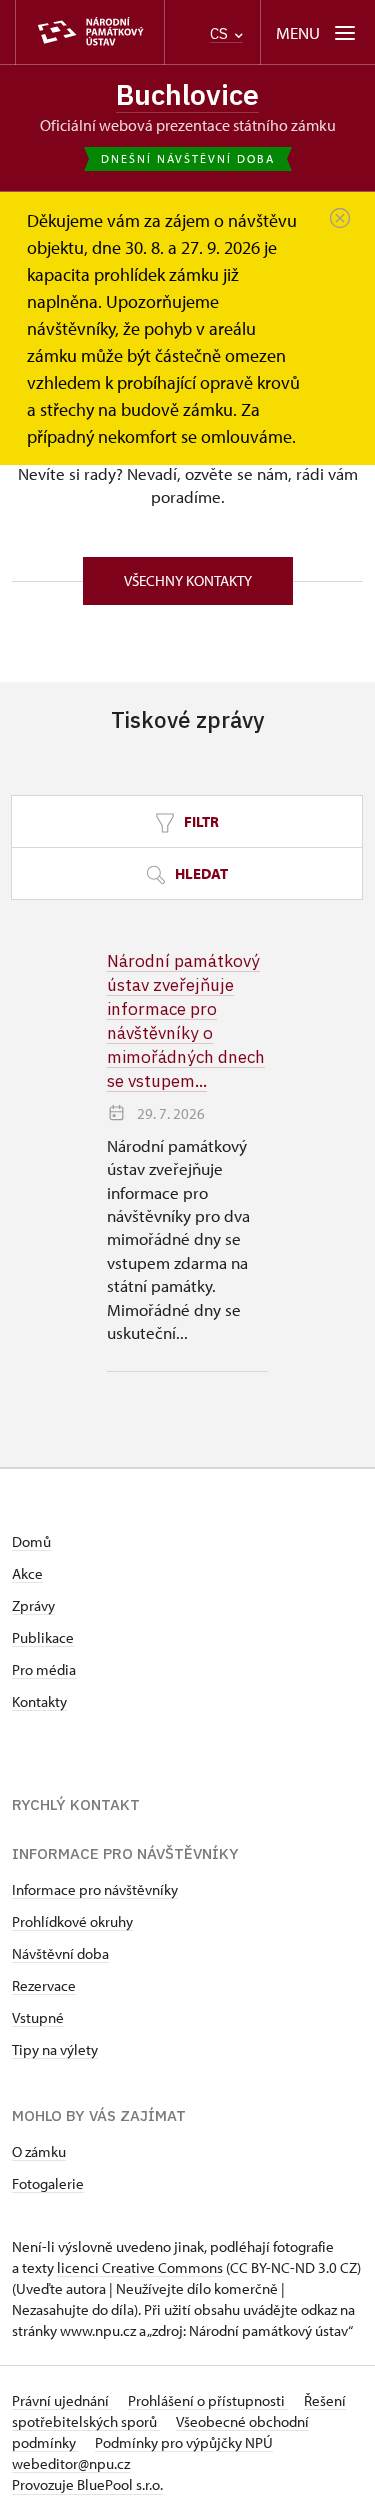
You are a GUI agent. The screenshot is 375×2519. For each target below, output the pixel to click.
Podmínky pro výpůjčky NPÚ (184, 2442)
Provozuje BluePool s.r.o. (87, 2484)
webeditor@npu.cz (71, 2463)
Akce (27, 1573)
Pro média (44, 1669)
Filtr (200, 821)
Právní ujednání (62, 2400)
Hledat (200, 873)
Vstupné (38, 2017)
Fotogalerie (48, 2183)
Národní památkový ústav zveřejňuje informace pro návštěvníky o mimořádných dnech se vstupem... (186, 1020)
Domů (31, 1541)
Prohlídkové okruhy (72, 1921)
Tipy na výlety (55, 2049)
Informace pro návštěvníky (95, 1889)
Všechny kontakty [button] (188, 580)
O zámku (39, 2151)
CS (221, 33)
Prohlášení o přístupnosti (208, 2400)
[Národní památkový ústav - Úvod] (90, 32)
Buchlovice (187, 94)
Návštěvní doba (60, 1953)
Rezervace (44, 1985)
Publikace (43, 1637)
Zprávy (33, 1605)
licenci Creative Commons (140, 2267)
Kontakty (39, 1701)
